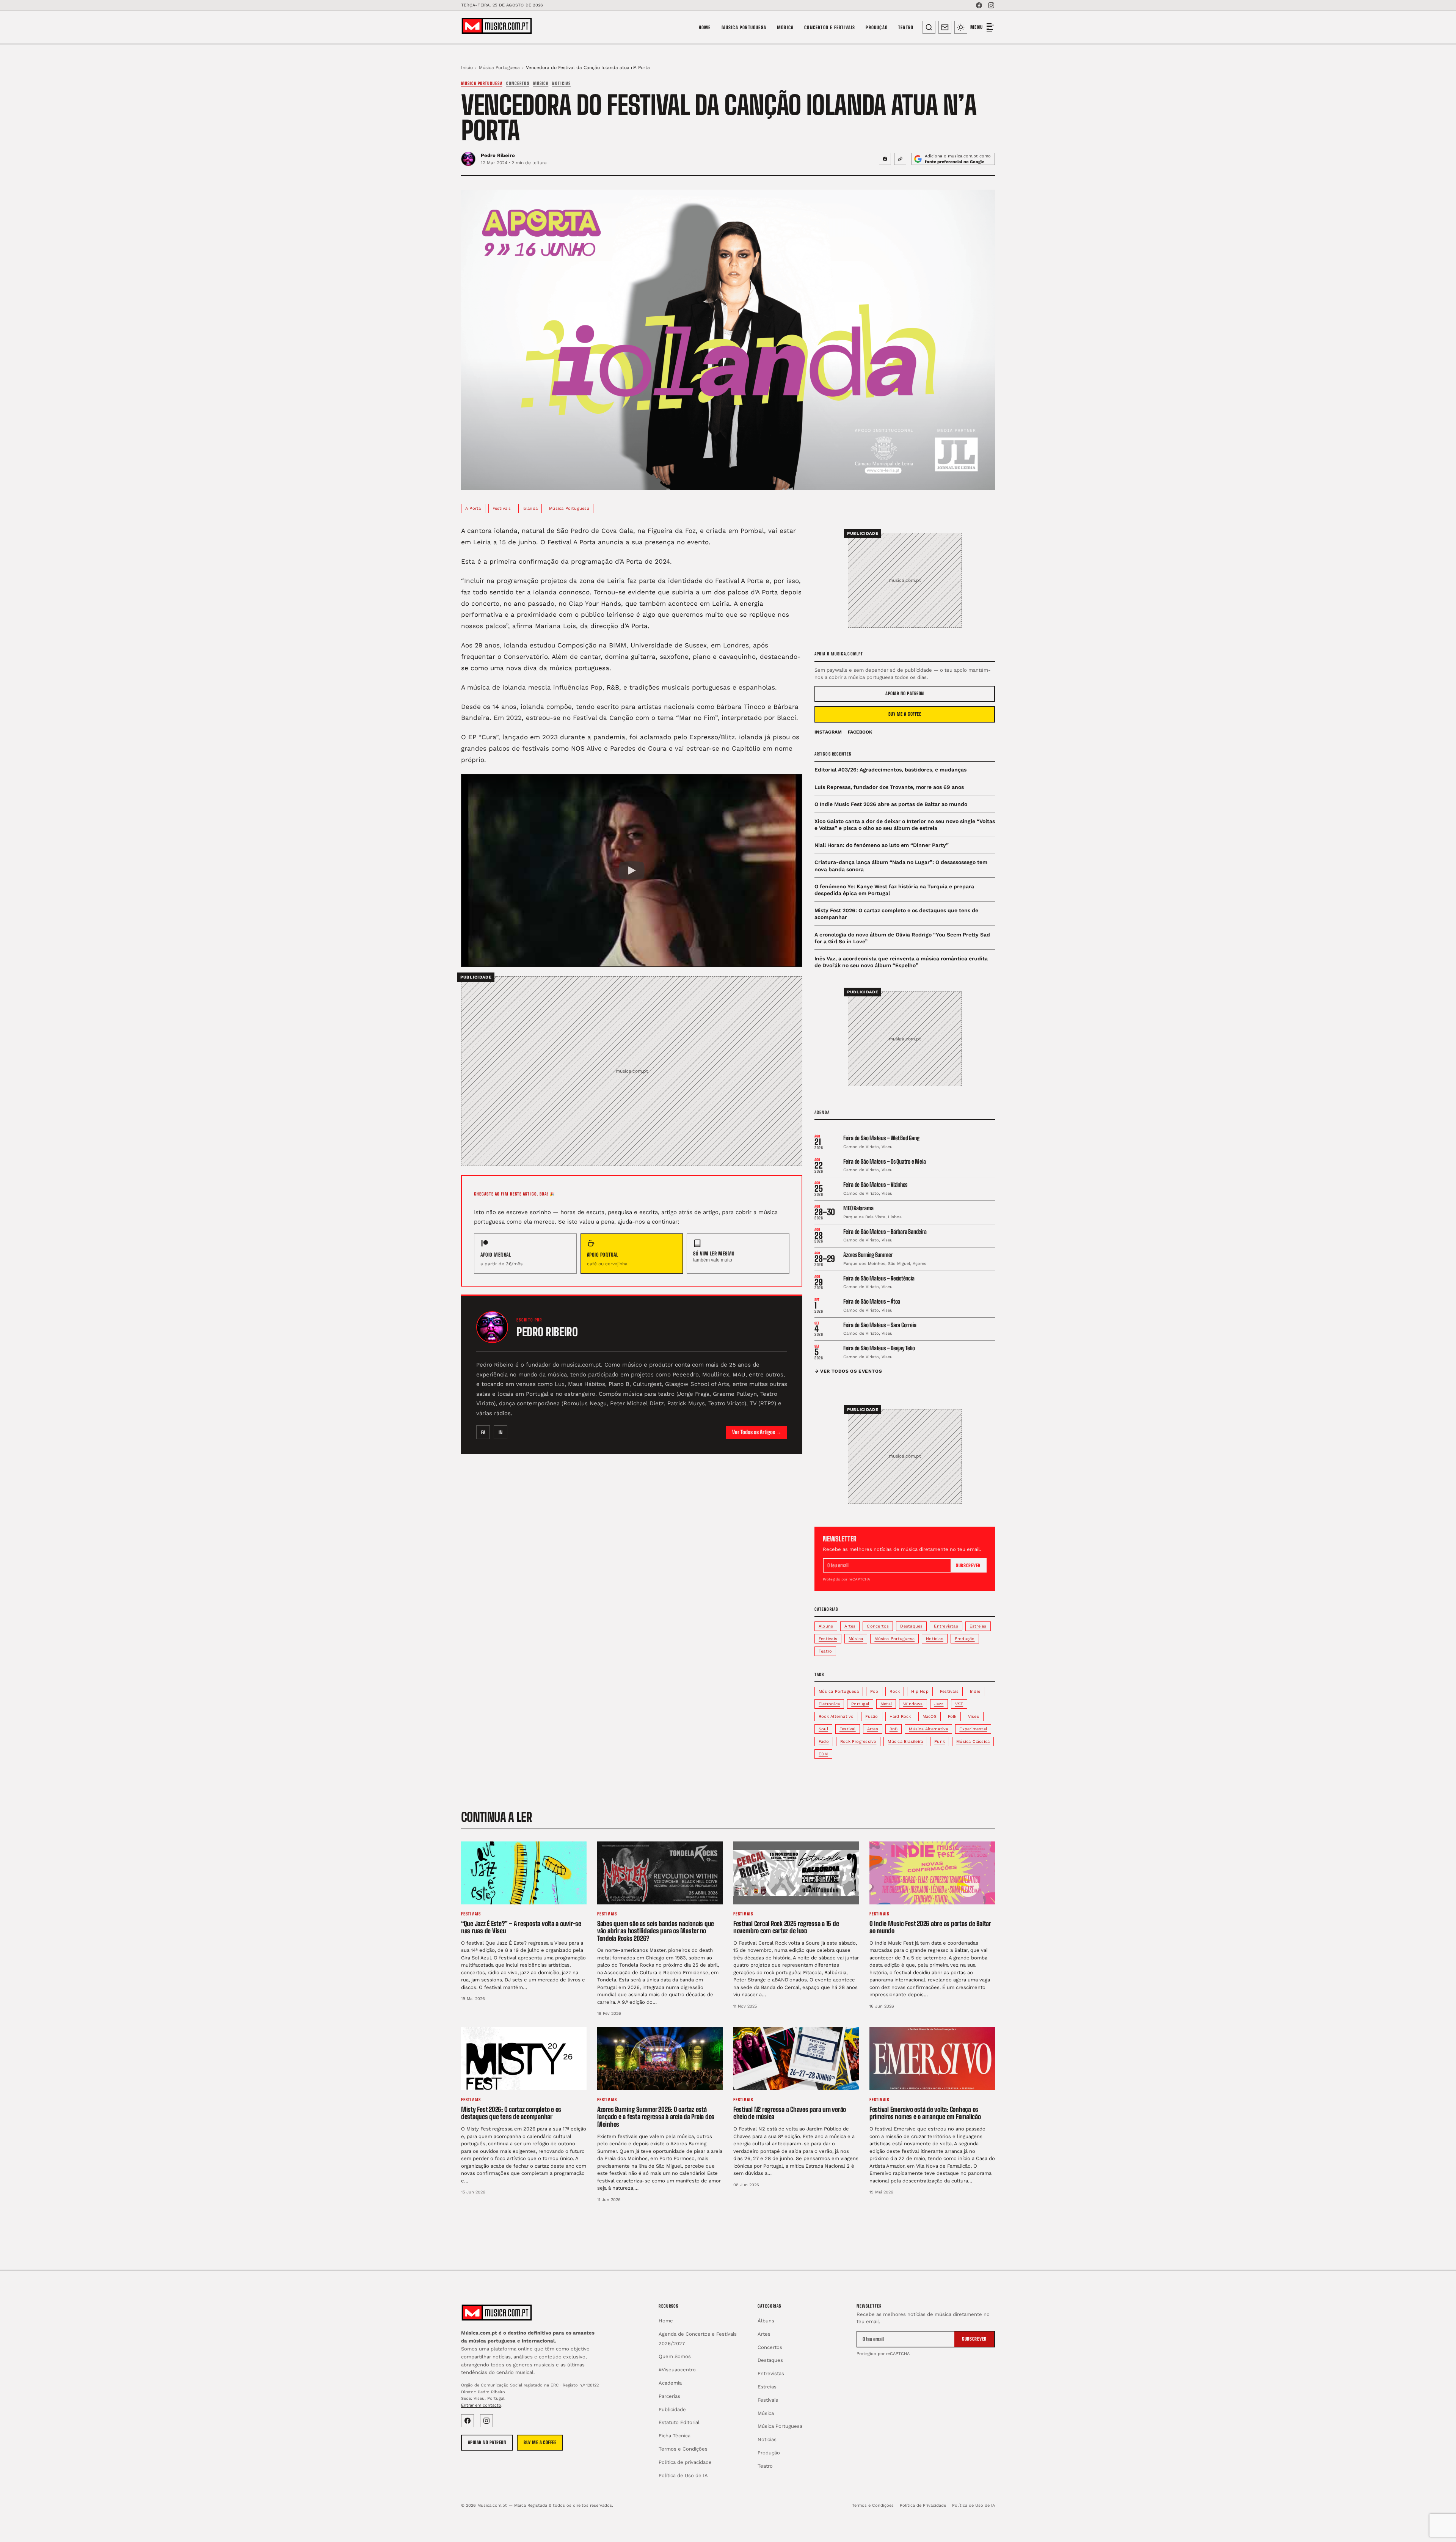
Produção (877, 27)
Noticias (561, 83)
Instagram (828, 732)
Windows (913, 1704)
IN (500, 1432)
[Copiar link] (900, 159)
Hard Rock (900, 1716)
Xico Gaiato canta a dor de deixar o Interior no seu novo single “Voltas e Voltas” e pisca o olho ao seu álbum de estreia (905, 825)
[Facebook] (979, 5)
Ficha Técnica (675, 2436)
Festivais (502, 508)
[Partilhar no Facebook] (885, 159)
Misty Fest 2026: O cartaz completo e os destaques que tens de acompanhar (896, 914)
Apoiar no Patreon (905, 694)
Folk (952, 1716)
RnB (894, 1729)
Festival (848, 1729)
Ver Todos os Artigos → (757, 1432)
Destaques (911, 1626)
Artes (850, 1626)
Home (705, 27)
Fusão (872, 1716)
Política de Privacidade (923, 2505)
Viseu (974, 1716)
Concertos (518, 83)
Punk (940, 1742)
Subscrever (968, 1566)
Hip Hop (920, 1691)
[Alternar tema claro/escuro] (961, 27)
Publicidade (672, 2409)
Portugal (860, 1704)
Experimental (973, 1729)
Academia (670, 2383)
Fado (824, 1742)
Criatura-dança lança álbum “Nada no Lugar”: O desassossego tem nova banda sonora (901, 866)
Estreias (978, 1626)
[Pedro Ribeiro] (492, 1327)
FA (483, 1432)
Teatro (906, 27)
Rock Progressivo (858, 1742)
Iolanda (530, 508)
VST (959, 1704)
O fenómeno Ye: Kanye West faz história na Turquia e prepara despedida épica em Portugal (894, 890)
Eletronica (829, 1704)
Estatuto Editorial (679, 2422)
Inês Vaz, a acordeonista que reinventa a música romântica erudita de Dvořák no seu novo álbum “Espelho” (901, 962)
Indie (975, 1691)
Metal (886, 1704)
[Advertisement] (632, 1062)
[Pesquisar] (929, 27)
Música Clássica (973, 1742)
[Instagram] (991, 5)
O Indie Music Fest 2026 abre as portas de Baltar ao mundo (891, 804)
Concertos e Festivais (830, 27)
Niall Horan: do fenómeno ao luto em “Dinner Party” (882, 845)
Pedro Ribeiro (498, 155)
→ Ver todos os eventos (848, 1371)
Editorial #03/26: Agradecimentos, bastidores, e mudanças (890, 770)
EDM (823, 1754)
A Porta (473, 508)
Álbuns (826, 1626)
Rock (895, 1691)
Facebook (860, 732)
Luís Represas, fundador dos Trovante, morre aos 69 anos (889, 787)
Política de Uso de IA (683, 2475)
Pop (874, 1691)
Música (785, 27)
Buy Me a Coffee (905, 714)
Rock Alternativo (836, 1716)
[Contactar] (945, 27)
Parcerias (669, 2396)
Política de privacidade (685, 2462)
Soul (823, 1729)
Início (467, 68)
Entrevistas (946, 1626)
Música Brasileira (905, 1742)
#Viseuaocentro (677, 2370)
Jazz (939, 1704)
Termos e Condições (683, 2449)
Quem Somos (675, 2356)
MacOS (930, 1716)
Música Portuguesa (744, 27)
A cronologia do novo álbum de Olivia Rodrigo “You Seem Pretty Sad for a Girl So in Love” (902, 938)
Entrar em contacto (481, 2405)
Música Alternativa (928, 1729)
